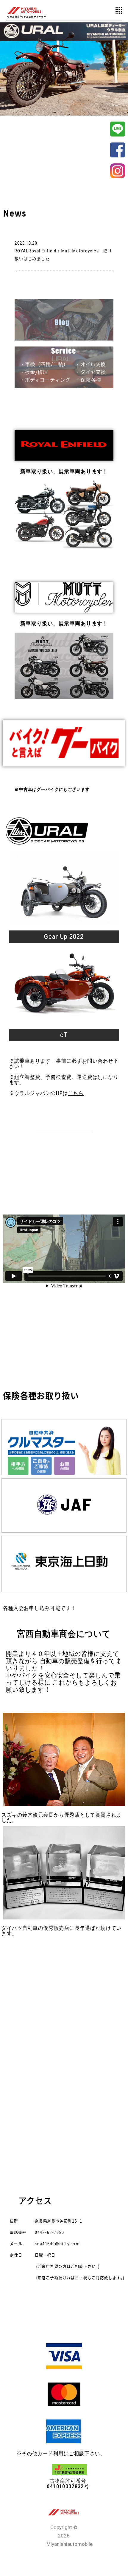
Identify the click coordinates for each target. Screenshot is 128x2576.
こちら (76, 1093)
